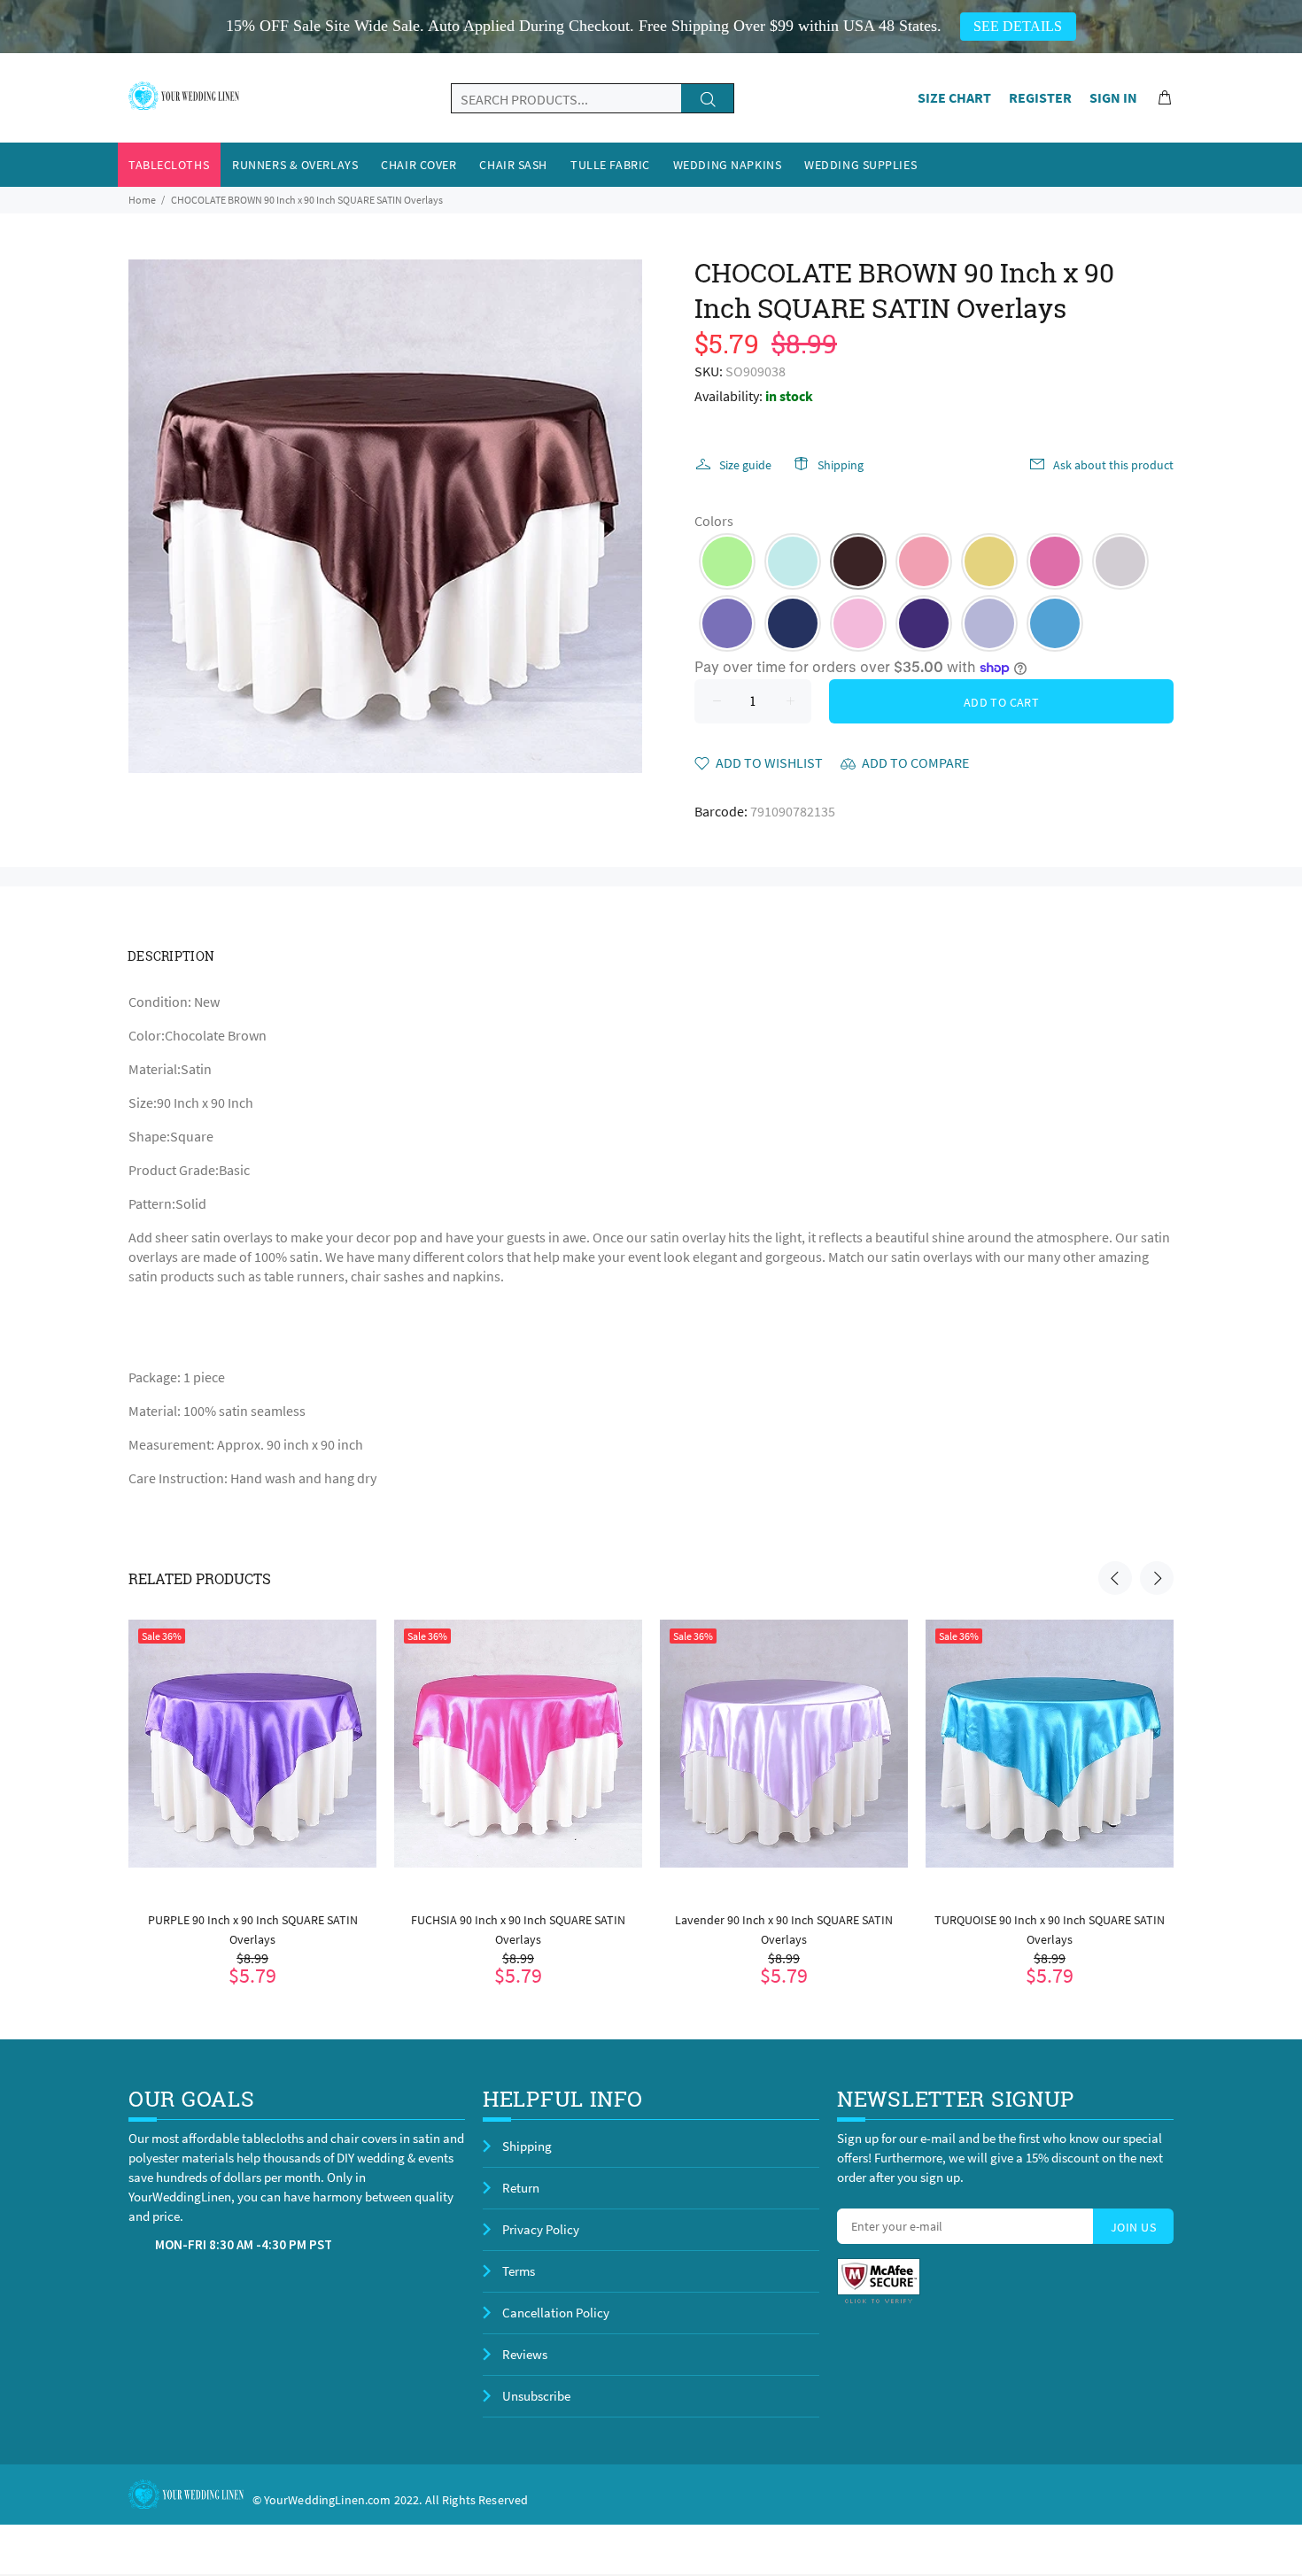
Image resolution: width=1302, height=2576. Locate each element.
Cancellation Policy (556, 2313)
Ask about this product (1113, 465)
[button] (727, 561)
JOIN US (1133, 2227)
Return (521, 2188)
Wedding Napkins (727, 165)
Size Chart (954, 97)
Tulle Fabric (610, 165)
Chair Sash (513, 165)
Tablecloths (169, 165)
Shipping (841, 465)
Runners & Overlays (295, 165)
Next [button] (1157, 1578)
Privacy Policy (541, 2229)
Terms (519, 2271)
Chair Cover (418, 165)
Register (1040, 97)
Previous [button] (1115, 1578)
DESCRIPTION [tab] (171, 956)
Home (142, 200)
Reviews (525, 2354)
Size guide (745, 465)
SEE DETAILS (1018, 26)
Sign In (1113, 97)
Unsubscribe (536, 2396)
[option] (252, 1780)
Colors (714, 521)
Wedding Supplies (860, 165)
